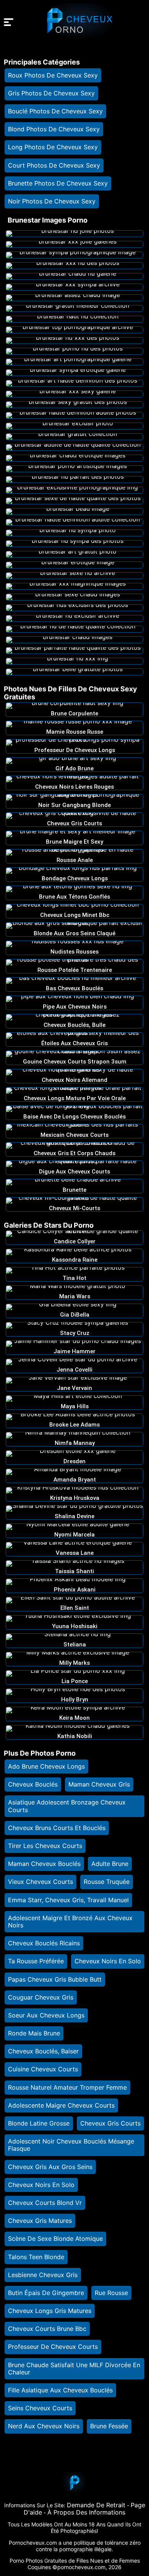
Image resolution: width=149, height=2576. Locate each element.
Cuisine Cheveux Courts (43, 2069)
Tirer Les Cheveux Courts (45, 1846)
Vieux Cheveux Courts (40, 1882)
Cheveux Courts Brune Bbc (47, 2329)
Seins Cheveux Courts (40, 2408)
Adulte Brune (110, 1864)
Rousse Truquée (107, 1882)
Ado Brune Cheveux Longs (46, 1766)
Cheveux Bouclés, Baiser (43, 2051)
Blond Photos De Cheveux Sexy (54, 129)
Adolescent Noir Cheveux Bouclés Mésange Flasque (71, 2145)
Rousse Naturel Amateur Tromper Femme (67, 2087)
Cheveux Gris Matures (40, 2221)
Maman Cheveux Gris (99, 1784)
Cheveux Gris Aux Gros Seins (50, 2167)
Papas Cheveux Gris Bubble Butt (55, 1979)
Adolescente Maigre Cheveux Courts (61, 2105)
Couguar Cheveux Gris (41, 1997)
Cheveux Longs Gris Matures (50, 2311)
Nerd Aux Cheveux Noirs (44, 2426)
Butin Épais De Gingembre (46, 2293)
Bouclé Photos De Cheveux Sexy (55, 111)
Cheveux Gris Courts (110, 2123)
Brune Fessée (109, 2426)
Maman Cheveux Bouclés (44, 1864)
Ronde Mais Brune (34, 2033)
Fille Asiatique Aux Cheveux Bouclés (60, 2390)
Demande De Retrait (96, 2505)
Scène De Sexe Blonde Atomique (55, 2239)
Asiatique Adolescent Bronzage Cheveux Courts (67, 1806)
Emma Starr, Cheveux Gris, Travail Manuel (68, 1900)
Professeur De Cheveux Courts (53, 2347)
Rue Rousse (111, 2293)
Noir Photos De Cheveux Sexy (52, 201)
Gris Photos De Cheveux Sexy (51, 93)
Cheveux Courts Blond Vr (45, 2203)
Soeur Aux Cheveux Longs (46, 2015)
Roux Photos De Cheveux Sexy (53, 75)
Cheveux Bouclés (33, 1784)
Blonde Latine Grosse (39, 2123)
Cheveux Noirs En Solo (108, 1961)
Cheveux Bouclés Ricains (44, 1943)
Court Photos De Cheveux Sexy (54, 165)
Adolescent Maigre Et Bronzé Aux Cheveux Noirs (70, 1922)
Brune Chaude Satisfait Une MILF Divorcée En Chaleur (74, 2369)
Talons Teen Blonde (36, 2257)
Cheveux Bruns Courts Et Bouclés (57, 1828)
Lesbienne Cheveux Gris (43, 2275)
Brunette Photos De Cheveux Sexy (58, 183)
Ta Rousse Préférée (36, 1961)
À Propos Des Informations (86, 2512)
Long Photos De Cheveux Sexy (53, 147)
